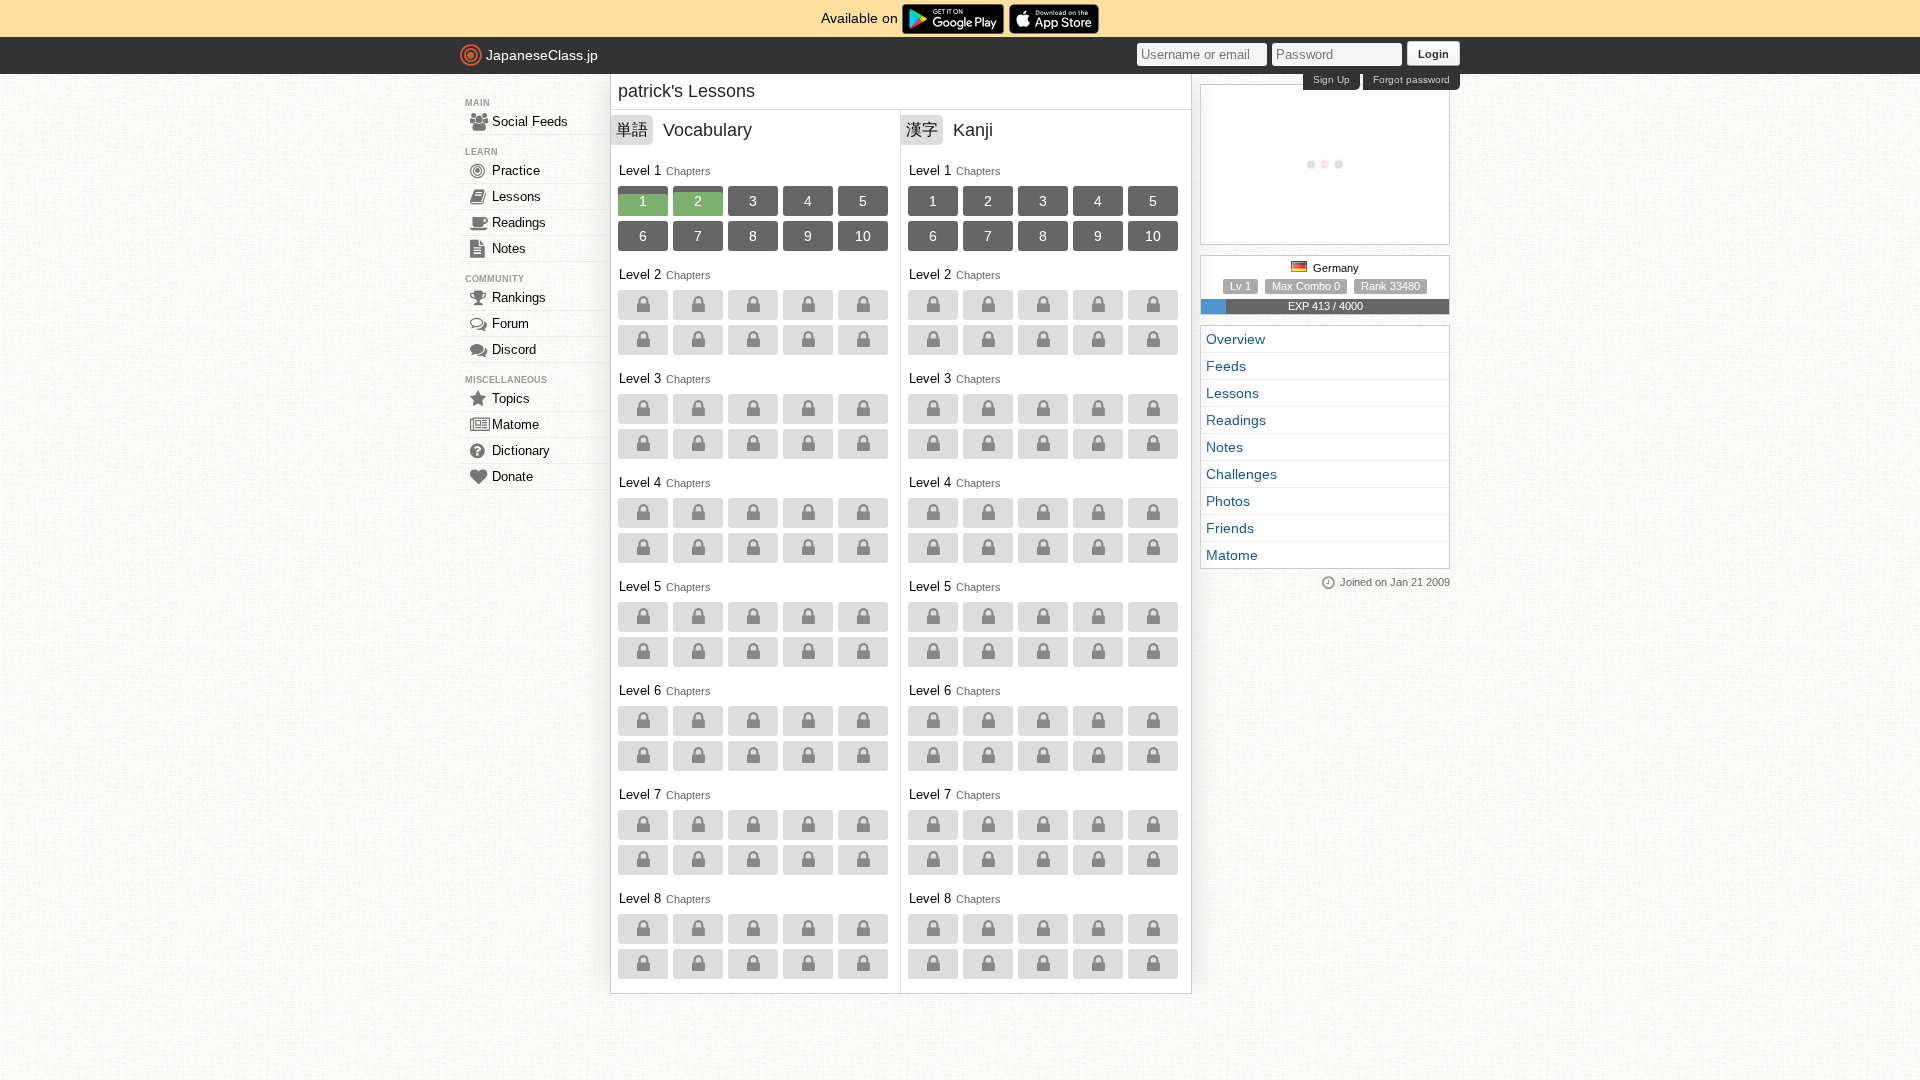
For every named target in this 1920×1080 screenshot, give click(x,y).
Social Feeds (530, 121)
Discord (514, 349)
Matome (515, 424)
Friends (1230, 528)
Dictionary (521, 450)
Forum (510, 323)
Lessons (516, 196)
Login (1433, 54)
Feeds (1226, 366)
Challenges (1241, 474)
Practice (516, 170)
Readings (519, 222)
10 (863, 236)
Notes (509, 248)
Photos (1228, 501)
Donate (512, 476)
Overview (1235, 339)
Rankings (519, 297)
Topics (511, 398)
